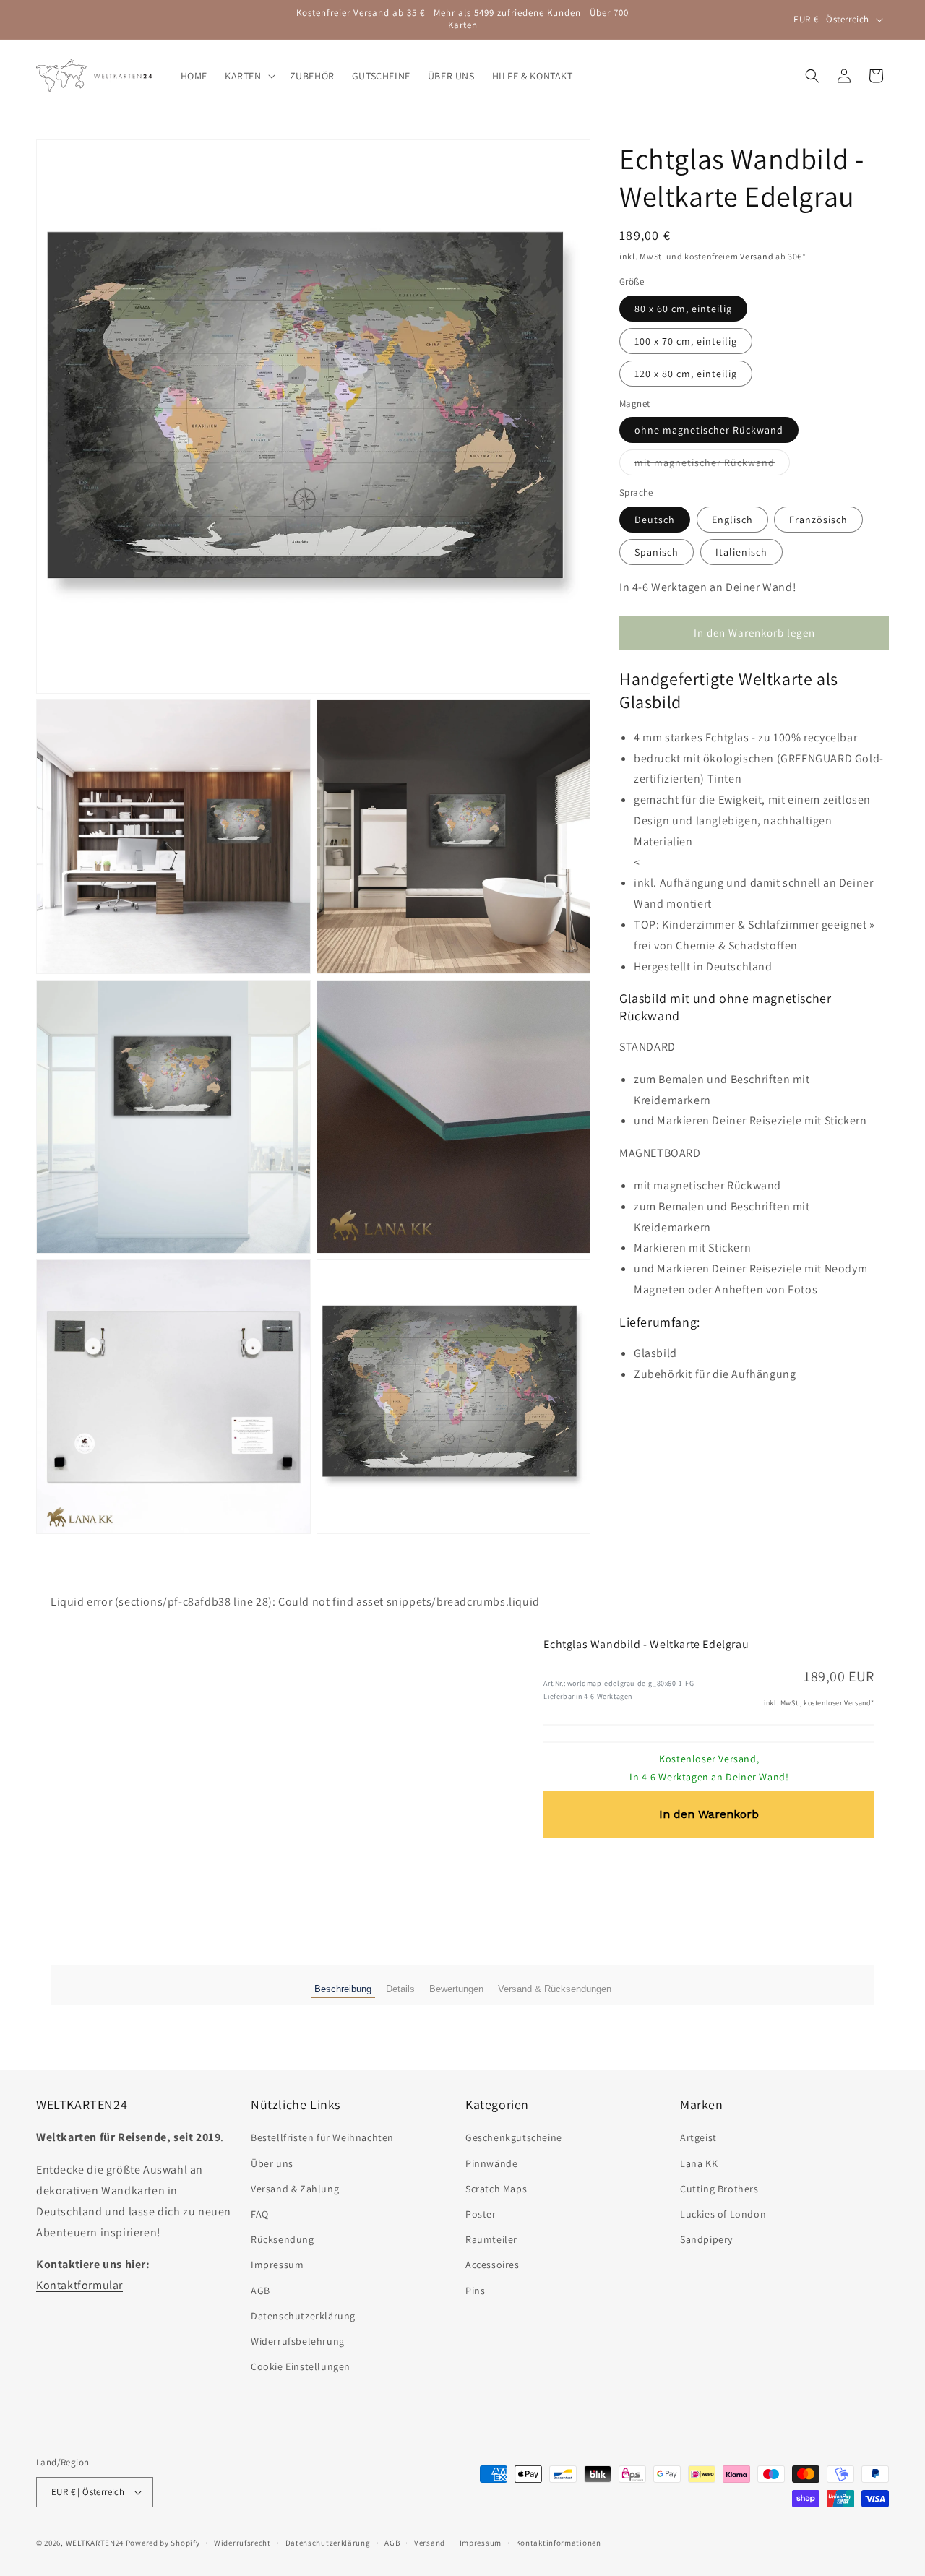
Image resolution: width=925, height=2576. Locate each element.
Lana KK (699, 2163)
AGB (261, 2290)
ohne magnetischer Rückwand (709, 431)
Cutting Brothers (719, 2189)
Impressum (277, 2265)
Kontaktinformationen (559, 2542)
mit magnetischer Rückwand (712, 466)
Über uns (272, 2163)
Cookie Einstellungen (301, 2366)
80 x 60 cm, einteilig (683, 309)
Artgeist (698, 2137)
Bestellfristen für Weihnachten (322, 2137)
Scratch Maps (496, 2189)
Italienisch (741, 552)
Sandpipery (706, 2239)
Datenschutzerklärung (303, 2316)
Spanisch (657, 552)
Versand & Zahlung (295, 2189)
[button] (249, 76)
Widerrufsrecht (242, 2542)
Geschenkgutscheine (514, 2137)
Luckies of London (723, 2214)
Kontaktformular (79, 2285)
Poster (481, 2214)
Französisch (818, 520)
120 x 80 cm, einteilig (686, 374)
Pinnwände (491, 2163)
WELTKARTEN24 (95, 2543)
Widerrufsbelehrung (298, 2341)
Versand (757, 256)
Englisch (732, 520)
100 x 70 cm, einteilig (686, 341)
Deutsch (655, 520)
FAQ (260, 2214)
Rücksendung (283, 2239)
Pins (475, 2290)
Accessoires (492, 2265)
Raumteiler (491, 2239)
